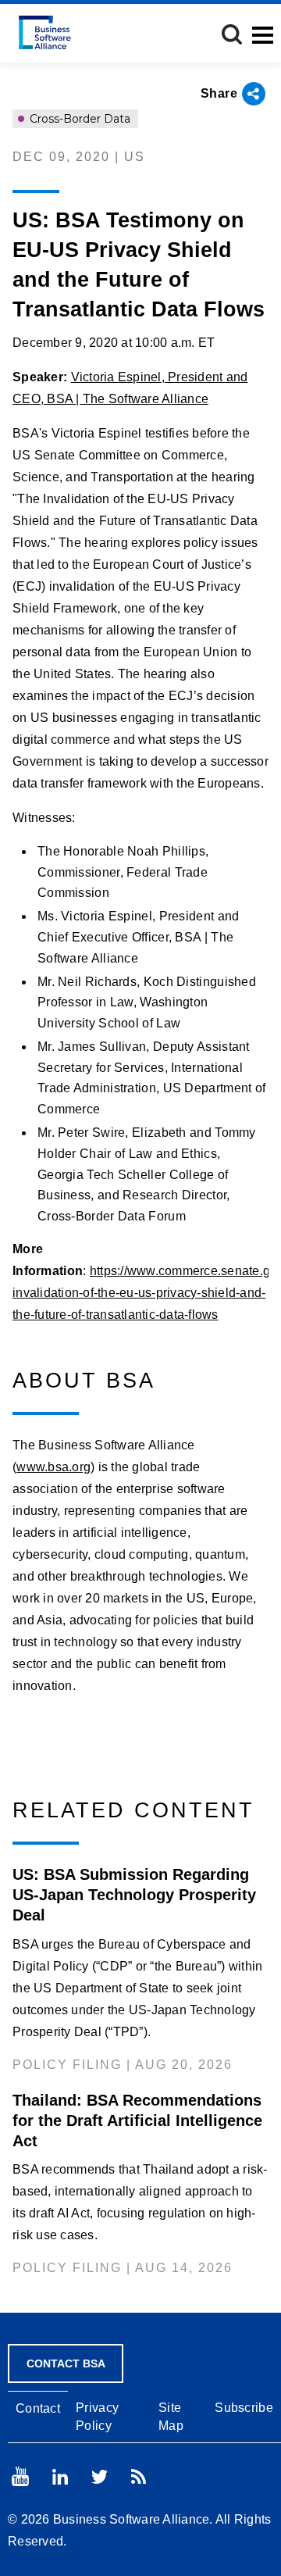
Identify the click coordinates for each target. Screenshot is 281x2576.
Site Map (171, 2417)
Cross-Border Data (78, 119)
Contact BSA (66, 2363)
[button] (232, 34)
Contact (38, 2408)
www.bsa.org (53, 1467)
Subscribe (244, 2408)
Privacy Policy (97, 2417)
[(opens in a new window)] (20, 2476)
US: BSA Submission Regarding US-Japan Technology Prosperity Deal (134, 1895)
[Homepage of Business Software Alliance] (45, 32)
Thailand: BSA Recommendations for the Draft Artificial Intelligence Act (137, 2120)
